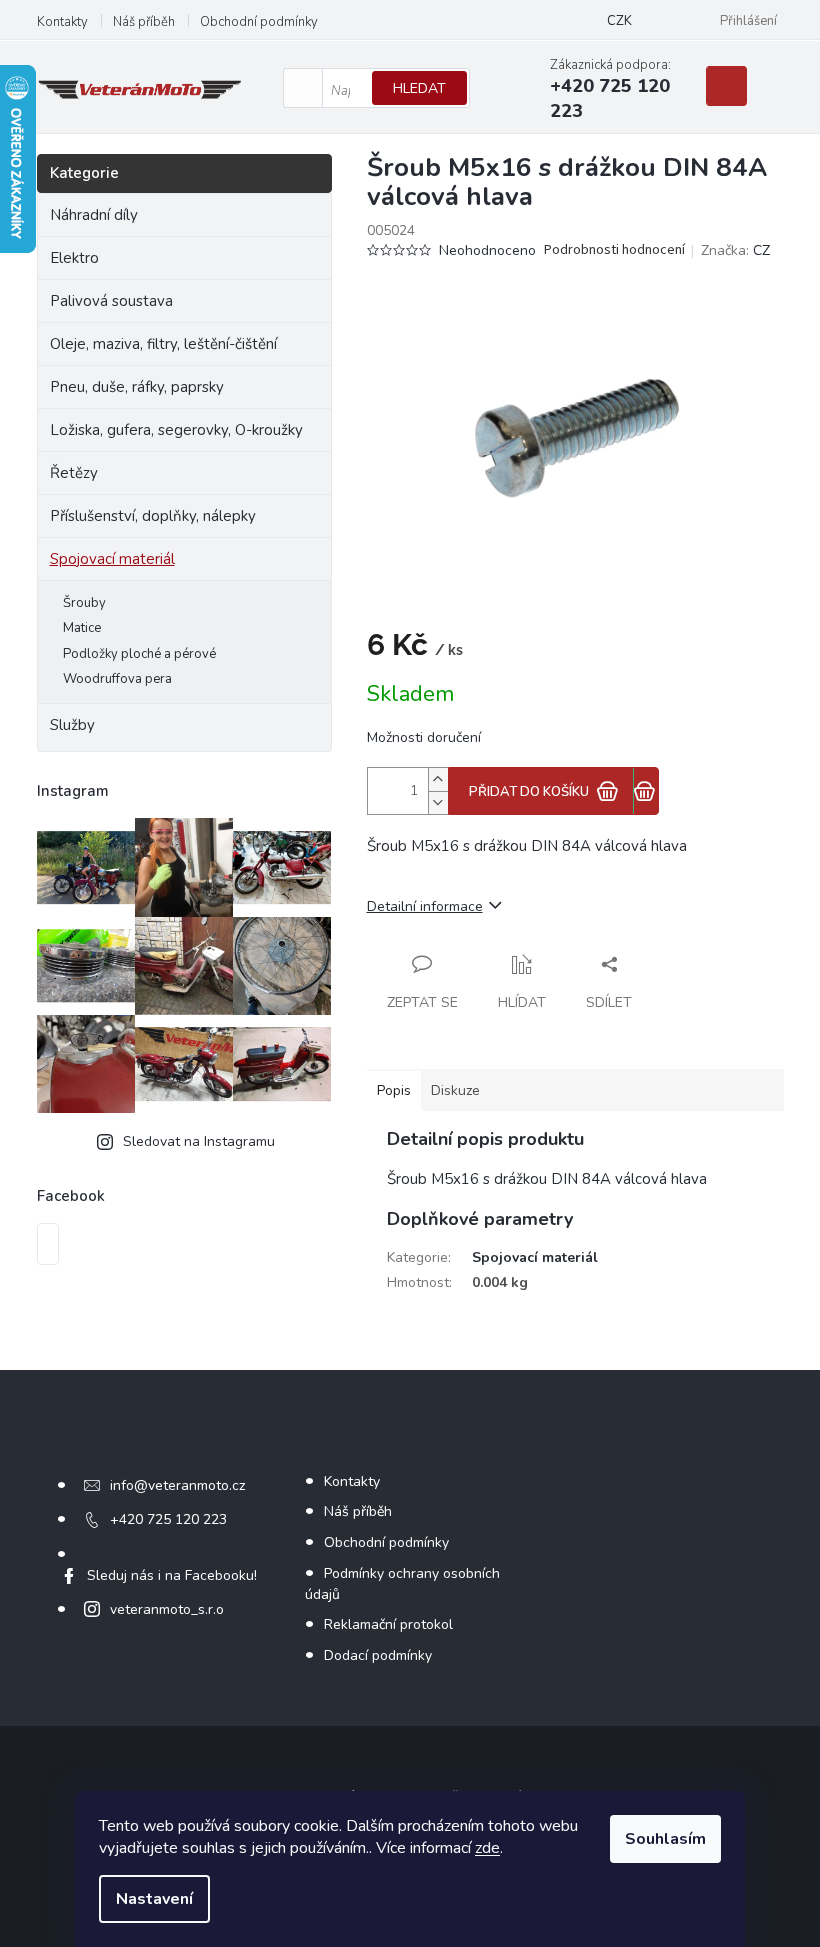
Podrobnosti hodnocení (614, 250)
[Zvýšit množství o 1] (438, 779)
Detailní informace (425, 906)
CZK (619, 21)
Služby (72, 725)
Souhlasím (665, 1839)
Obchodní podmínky (259, 22)
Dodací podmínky (378, 1655)
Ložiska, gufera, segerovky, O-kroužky (176, 430)
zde (487, 1848)
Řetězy (74, 473)
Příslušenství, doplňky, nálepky (153, 516)
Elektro (74, 258)
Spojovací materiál (112, 559)
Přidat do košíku (529, 792)
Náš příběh (144, 22)
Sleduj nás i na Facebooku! (172, 1575)
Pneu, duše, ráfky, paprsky (137, 387)
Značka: (735, 250)
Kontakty (62, 22)
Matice (82, 628)
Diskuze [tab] (455, 1090)
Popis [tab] (394, 1090)
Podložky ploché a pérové (139, 654)
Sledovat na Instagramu (199, 1141)
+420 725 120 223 (168, 1519)
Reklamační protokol (388, 1624)
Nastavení (154, 1899)
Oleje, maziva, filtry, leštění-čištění (163, 344)
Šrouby (84, 603)
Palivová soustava (111, 301)
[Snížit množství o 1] (438, 802)
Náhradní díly (94, 215)
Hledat (419, 88)
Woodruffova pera (117, 679)
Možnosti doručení (424, 737)
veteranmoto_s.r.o (167, 1609)
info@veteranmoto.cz (177, 1485)
